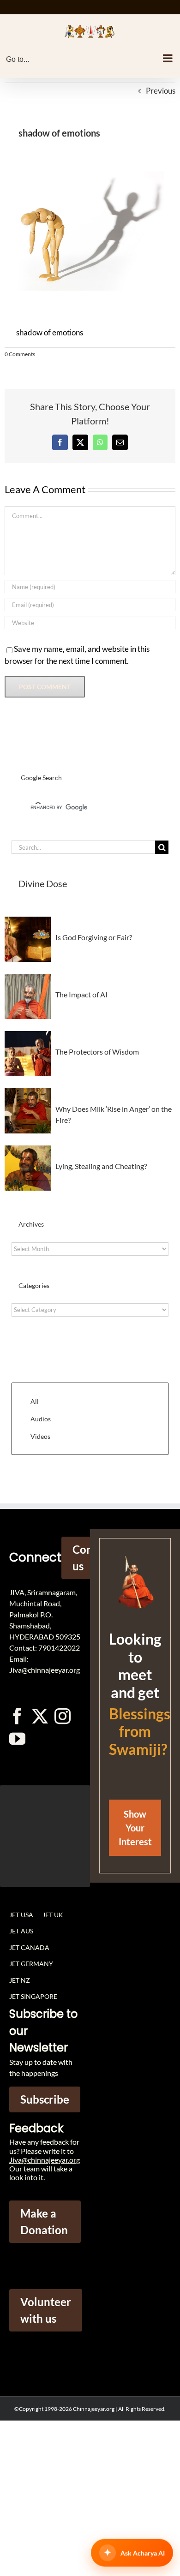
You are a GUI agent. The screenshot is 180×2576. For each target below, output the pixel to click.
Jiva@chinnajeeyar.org (45, 2160)
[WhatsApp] (100, 442)
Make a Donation (44, 2221)
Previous (161, 91)
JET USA (21, 1915)
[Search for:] (83, 846)
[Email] (120, 442)
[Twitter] (40, 1716)
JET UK (53, 1915)
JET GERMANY (31, 1964)
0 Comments (20, 354)
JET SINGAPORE (33, 1996)
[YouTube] (17, 1738)
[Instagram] (63, 1716)
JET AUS (21, 1931)
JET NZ (20, 1980)
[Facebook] (60, 442)
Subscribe (45, 2099)
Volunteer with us (46, 2310)
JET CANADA (29, 1947)
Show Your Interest (135, 1828)
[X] (80, 442)
